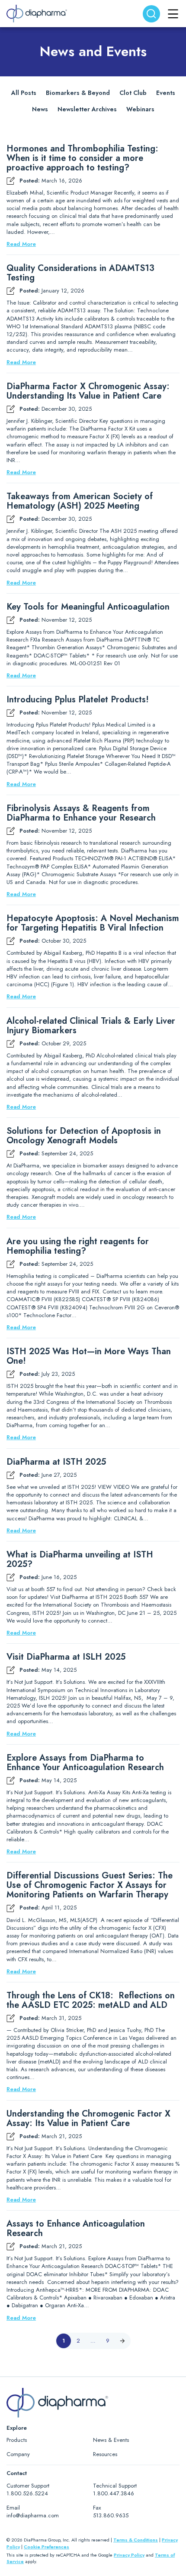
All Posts (24, 93)
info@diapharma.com (33, 2515)
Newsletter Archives (87, 109)
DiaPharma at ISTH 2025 (56, 1462)
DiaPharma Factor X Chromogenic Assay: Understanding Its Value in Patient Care (88, 391)
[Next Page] (122, 2341)
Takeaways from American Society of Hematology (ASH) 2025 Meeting (80, 501)
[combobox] (151, 14)
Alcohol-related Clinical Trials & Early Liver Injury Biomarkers (91, 1026)
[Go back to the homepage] (37, 14)
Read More (21, 244)
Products (17, 2440)
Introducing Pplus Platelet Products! (78, 700)
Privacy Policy (129, 2555)
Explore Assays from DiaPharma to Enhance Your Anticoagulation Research (85, 1763)
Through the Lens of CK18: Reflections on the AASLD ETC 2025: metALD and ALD (91, 2000)
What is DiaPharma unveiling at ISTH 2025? (80, 1560)
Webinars (140, 109)
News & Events (111, 2440)
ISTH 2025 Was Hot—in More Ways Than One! (89, 1356)
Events (166, 93)
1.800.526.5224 (27, 2493)
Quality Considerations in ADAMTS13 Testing (80, 273)
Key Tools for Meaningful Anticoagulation (88, 607)
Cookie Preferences (46, 2547)
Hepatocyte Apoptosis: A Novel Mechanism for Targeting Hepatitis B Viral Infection (93, 923)
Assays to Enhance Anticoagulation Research (76, 2229)
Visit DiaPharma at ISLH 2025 (66, 1657)
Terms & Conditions (136, 2540)
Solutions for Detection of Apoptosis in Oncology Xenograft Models (84, 1136)
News (40, 109)
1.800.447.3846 (114, 2493)
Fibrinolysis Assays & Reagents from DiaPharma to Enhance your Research (81, 813)
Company (18, 2454)
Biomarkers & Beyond (78, 93)
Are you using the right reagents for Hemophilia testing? (78, 1246)
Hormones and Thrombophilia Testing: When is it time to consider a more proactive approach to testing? (82, 158)
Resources (105, 2454)
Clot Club (133, 93)
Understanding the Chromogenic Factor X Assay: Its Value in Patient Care (88, 2119)
